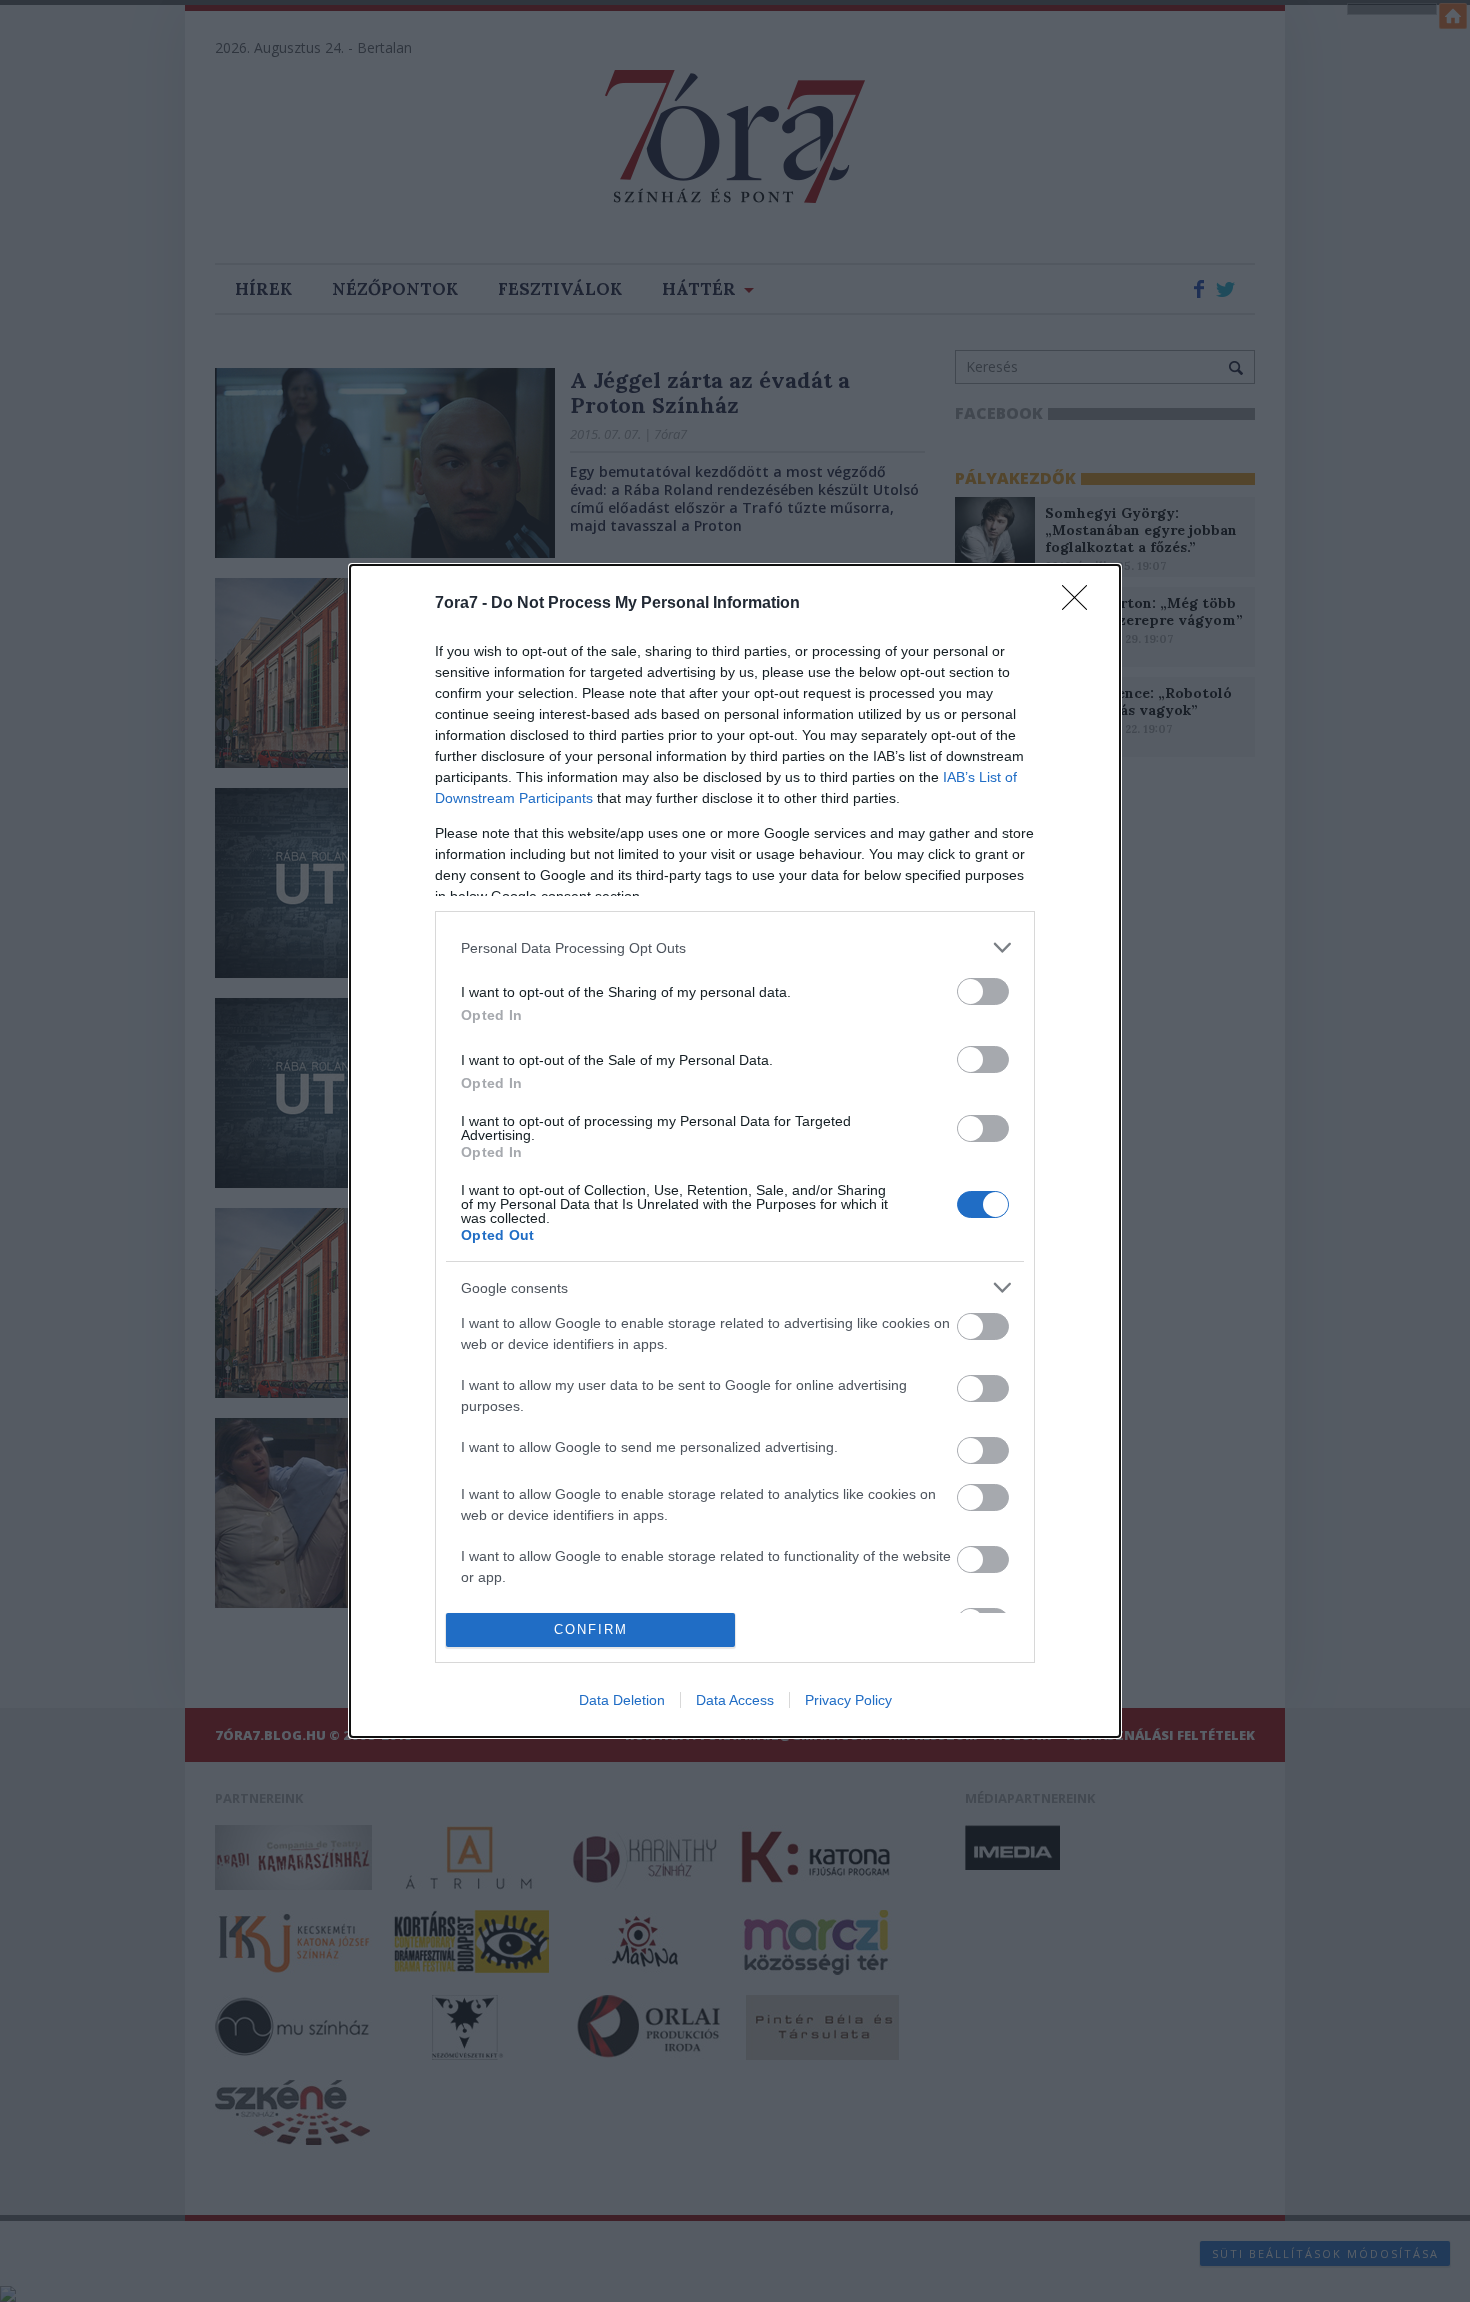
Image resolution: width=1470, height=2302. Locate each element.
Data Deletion (622, 1700)
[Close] (1081, 604)
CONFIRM (591, 1629)
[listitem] (735, 947)
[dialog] (735, 1151)
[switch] (983, 991)
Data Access (735, 1700)
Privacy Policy (848, 1700)
